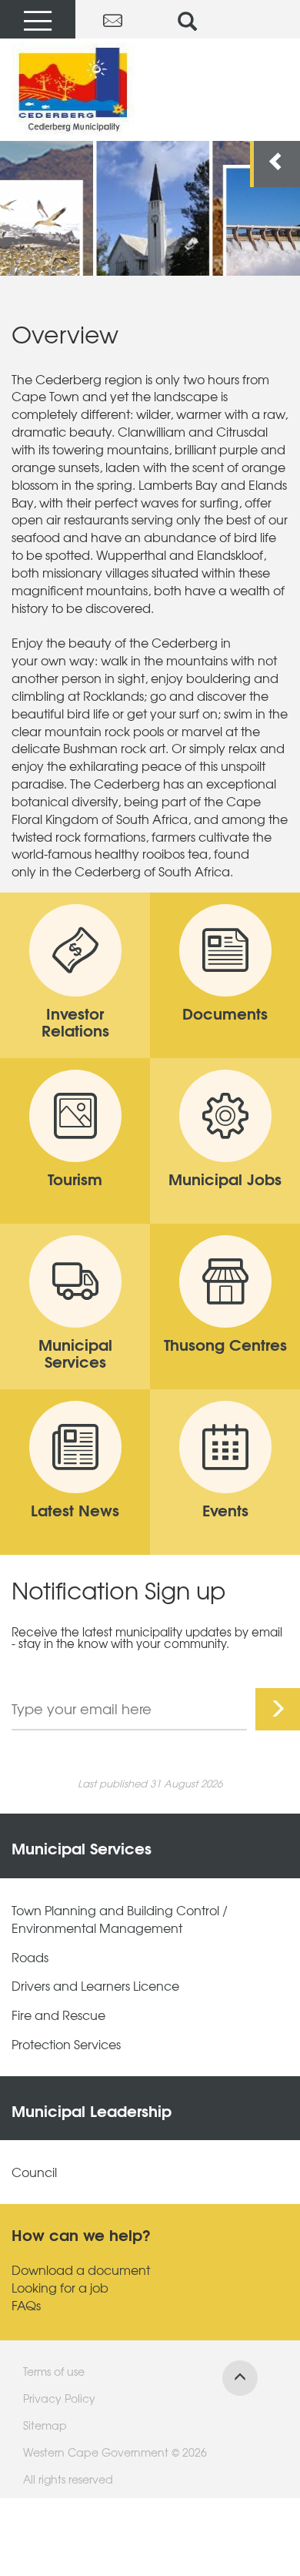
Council (34, 2172)
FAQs (26, 2305)
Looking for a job (60, 2288)
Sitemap (45, 2425)
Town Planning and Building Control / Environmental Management (120, 1919)
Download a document (81, 2270)
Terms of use (54, 2371)
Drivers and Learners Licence (95, 1986)
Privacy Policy (59, 2398)
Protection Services (66, 2044)
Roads (30, 1957)
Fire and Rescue (58, 2015)
